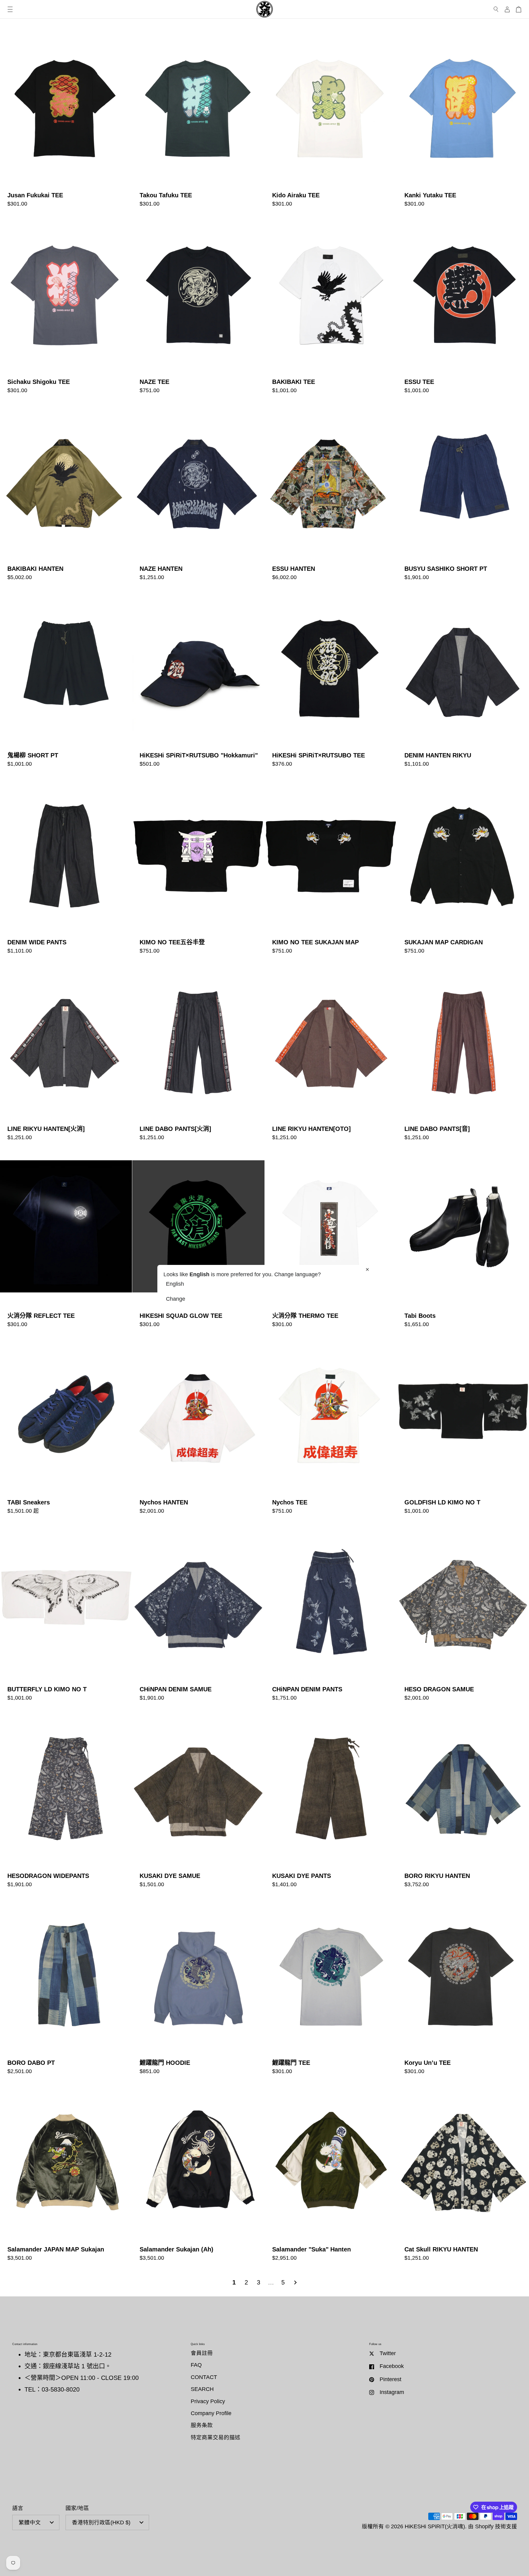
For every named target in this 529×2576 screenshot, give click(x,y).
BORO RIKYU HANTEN (463, 1801)
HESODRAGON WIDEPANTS (66, 1801)
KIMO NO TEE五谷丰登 (198, 867)
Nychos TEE (331, 1427)
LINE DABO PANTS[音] (463, 1054)
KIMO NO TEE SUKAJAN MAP (331, 867)
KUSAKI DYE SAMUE (198, 1801)
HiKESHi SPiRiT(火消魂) (435, 2526)
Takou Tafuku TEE (198, 120)
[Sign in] (507, 9)
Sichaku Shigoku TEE (66, 307)
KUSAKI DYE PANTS (331, 1801)
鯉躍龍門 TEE (331, 1987)
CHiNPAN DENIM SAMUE (198, 1614)
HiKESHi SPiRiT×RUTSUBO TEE (331, 680)
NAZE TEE (198, 307)
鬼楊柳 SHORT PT (66, 680)
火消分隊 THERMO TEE (331, 1240)
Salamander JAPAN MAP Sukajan (66, 2174)
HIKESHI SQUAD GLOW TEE (198, 1240)
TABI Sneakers (66, 1427)
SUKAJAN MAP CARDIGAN (463, 867)
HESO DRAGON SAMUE (463, 1614)
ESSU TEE (463, 307)
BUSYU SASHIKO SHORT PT (463, 493)
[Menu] (10, 9)
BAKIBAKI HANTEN (66, 493)
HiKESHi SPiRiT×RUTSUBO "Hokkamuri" (198, 680)
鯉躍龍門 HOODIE (198, 1987)
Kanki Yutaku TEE (463, 120)
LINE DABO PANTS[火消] (198, 1054)
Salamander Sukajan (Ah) (198, 2174)
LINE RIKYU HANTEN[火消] (66, 1054)
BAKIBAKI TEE (331, 307)
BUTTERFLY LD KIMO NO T (66, 1614)
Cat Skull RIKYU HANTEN (463, 2174)
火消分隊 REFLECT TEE (66, 1240)
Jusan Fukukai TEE (66, 120)
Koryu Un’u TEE (463, 1987)
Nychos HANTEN (198, 1427)
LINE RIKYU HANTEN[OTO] (331, 1054)
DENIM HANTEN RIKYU (463, 680)
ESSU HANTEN (331, 493)
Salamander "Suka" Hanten (331, 2174)
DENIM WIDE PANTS (66, 867)
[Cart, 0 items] (519, 9)
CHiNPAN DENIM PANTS (331, 1614)
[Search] (496, 9)
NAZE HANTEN (198, 493)
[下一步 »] (295, 2282)
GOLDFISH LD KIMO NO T (463, 1427)
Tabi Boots (463, 1240)
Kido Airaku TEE (331, 120)
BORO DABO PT (66, 1987)
